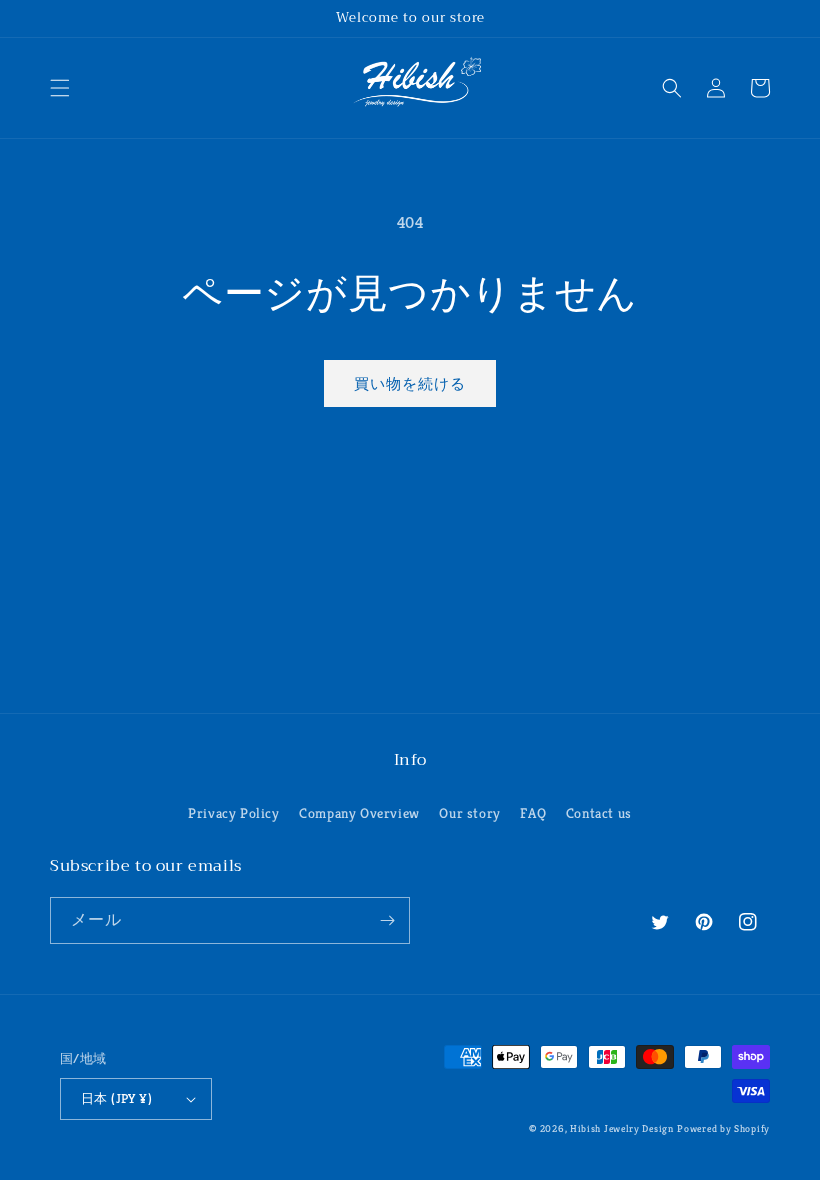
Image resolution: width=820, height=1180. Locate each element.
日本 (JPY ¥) (116, 1098)
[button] (60, 88)
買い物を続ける (410, 383)
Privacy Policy (233, 813)
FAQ (533, 813)
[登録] (387, 920)
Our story (469, 813)
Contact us (599, 813)
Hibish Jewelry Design (622, 1128)
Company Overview (359, 813)
